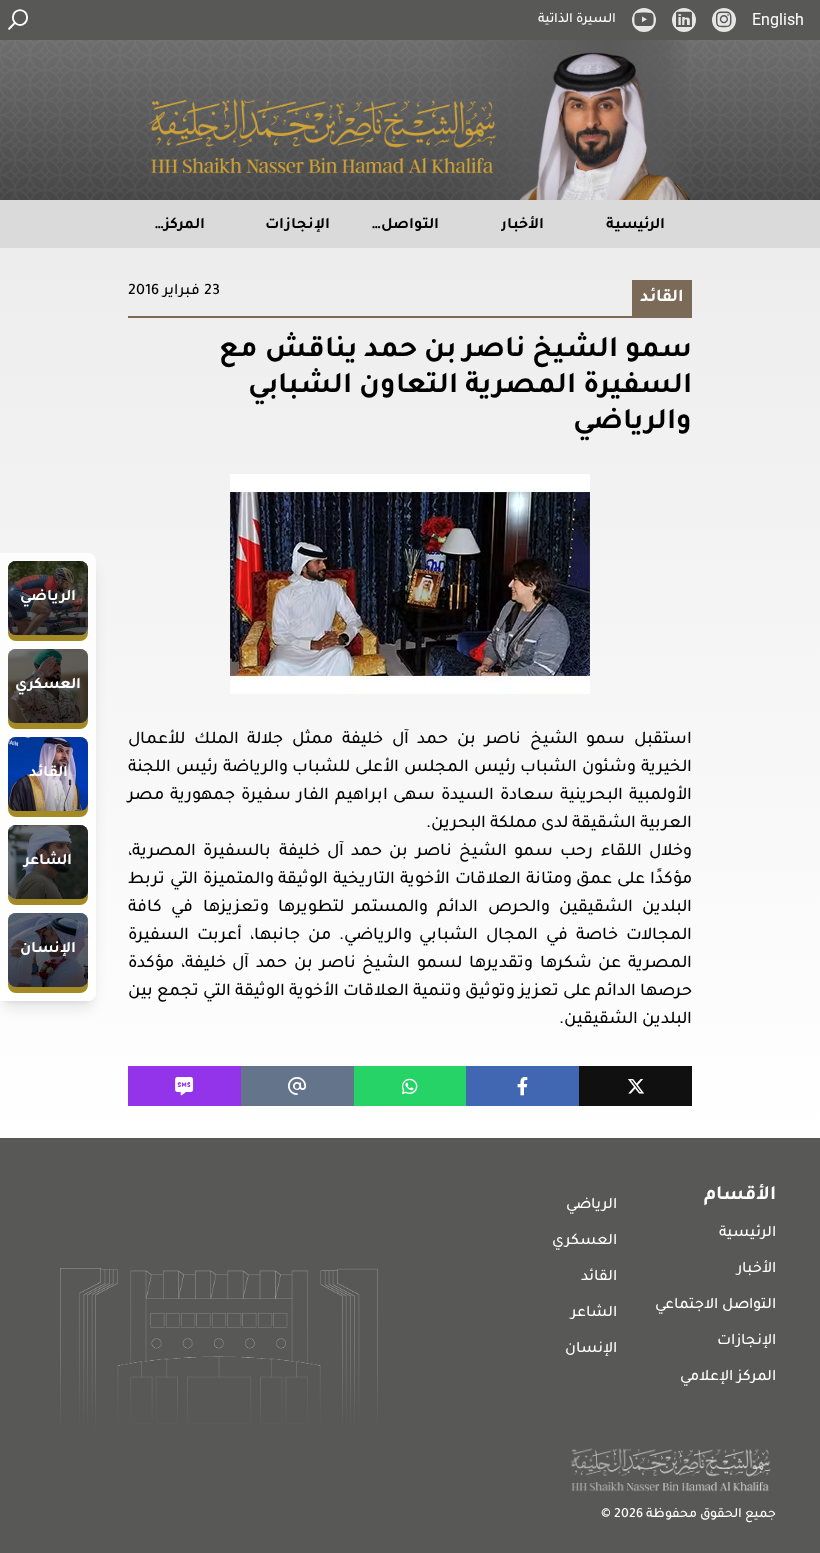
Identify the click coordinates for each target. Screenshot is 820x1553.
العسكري (584, 1242)
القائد (599, 1278)
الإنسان (591, 1350)
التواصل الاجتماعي (715, 1306)
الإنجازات (746, 1342)
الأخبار (756, 1270)
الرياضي (591, 1206)
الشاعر (594, 1314)
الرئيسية (747, 1234)
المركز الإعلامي (728, 1378)
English (778, 19)
